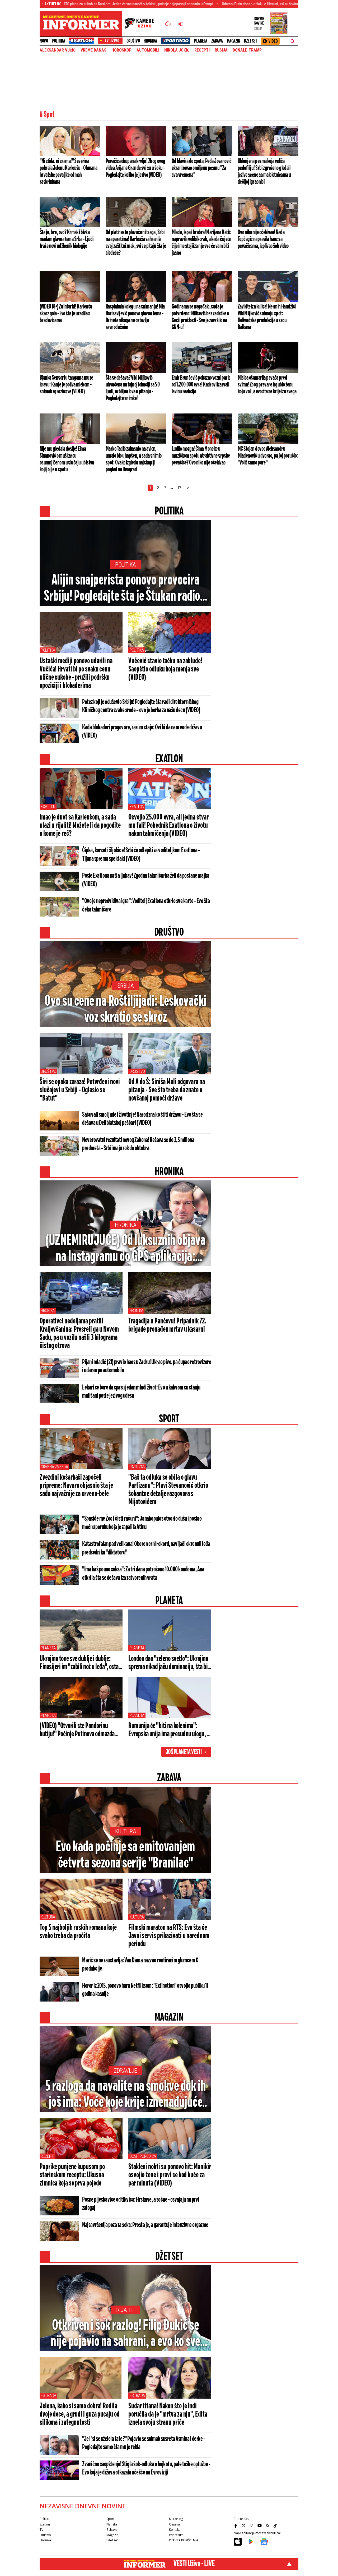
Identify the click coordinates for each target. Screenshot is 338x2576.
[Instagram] (252, 2526)
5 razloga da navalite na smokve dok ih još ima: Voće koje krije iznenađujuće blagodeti (126, 2095)
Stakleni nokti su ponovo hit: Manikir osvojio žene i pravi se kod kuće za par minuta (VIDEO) (170, 2175)
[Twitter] (244, 2526)
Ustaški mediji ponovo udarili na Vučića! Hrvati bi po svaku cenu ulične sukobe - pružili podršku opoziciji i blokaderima (76, 673)
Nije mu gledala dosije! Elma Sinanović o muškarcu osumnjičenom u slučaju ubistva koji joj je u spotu (67, 459)
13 (179, 488)
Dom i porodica (143, 2156)
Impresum (176, 2535)
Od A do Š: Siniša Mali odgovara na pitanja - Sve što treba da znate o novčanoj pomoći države (167, 1090)
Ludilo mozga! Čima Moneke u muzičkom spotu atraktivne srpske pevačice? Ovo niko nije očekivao (201, 456)
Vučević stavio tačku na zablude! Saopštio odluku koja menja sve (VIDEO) (165, 669)
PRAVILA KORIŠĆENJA (184, 2540)
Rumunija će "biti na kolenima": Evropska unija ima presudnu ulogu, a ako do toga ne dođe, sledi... (169, 1730)
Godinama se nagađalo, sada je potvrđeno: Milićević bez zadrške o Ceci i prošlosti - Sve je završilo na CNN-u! (200, 317)
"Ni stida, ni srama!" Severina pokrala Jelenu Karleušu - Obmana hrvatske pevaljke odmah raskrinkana (69, 172)
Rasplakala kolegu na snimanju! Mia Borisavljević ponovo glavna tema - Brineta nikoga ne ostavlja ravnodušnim (135, 317)
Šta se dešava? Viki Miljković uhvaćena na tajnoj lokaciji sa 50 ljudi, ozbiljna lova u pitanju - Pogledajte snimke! (133, 388)
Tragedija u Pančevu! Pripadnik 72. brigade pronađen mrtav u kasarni (167, 1325)
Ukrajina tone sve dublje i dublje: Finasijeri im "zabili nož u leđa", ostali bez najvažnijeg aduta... (81, 1663)
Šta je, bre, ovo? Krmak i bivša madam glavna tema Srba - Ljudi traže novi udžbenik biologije (67, 239)
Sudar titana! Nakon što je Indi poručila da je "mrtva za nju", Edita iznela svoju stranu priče (168, 2414)
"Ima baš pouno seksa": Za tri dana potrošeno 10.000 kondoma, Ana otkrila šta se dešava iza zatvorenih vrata (143, 1574)
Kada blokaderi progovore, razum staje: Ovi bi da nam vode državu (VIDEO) (142, 732)
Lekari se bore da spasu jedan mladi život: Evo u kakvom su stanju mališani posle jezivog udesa (141, 1392)
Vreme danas (93, 50)
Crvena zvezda (54, 1467)
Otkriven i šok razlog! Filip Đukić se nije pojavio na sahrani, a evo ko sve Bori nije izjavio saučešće (125, 2334)
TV (41, 2530)
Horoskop (121, 50)
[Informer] (168, 24)
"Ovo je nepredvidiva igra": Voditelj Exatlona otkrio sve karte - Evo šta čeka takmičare (146, 905)
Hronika (150, 41)
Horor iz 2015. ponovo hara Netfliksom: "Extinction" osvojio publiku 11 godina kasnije (145, 1990)
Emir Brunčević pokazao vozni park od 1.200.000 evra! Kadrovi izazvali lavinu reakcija (201, 385)
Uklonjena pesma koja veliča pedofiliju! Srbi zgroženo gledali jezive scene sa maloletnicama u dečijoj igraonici (264, 172)
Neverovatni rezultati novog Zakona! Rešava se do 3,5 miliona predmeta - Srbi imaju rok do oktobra (138, 1144)
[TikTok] (276, 2526)
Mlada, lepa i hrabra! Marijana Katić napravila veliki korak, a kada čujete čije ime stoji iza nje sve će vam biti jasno (201, 243)
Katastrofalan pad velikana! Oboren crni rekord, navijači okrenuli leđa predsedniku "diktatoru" (146, 1548)
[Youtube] (260, 2526)
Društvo (133, 41)
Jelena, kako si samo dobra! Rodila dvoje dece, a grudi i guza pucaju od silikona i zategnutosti (79, 2414)
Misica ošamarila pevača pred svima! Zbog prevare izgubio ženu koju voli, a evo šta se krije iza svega (267, 385)
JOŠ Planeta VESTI (184, 1752)
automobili (148, 50)
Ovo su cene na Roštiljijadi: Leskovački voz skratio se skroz (125, 1010)
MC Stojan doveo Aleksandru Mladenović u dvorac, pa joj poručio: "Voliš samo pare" (268, 456)
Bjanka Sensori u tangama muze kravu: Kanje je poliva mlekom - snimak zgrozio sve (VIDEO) (66, 385)
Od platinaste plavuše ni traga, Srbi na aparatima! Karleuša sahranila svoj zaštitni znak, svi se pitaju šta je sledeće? (136, 243)
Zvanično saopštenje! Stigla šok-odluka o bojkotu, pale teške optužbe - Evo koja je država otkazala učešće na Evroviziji (146, 2469)
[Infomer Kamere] (143, 24)
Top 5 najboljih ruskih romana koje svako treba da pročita (78, 1932)
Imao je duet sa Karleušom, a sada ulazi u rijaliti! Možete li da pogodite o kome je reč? (80, 826)
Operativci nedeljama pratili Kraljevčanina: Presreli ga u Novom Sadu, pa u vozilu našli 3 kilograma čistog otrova (79, 1334)
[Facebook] (236, 2526)
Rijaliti (125, 2310)
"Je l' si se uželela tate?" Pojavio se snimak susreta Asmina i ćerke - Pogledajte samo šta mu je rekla (144, 2443)
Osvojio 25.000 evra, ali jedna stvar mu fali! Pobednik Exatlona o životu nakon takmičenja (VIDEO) (168, 826)
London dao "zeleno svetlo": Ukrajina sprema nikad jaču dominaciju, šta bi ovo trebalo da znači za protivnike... (168, 1663)
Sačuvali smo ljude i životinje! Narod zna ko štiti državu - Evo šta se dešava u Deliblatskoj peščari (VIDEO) (142, 1119)
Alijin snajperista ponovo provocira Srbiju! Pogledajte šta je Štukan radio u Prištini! (126, 589)
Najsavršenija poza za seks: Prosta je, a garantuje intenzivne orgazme (145, 2225)
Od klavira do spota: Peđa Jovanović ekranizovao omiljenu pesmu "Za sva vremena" (201, 168)
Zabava (217, 41)
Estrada (48, 2396)
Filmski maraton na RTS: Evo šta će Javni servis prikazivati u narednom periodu (169, 1936)
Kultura (126, 1831)
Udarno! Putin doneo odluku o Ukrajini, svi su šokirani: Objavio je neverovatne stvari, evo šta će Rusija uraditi (218, 4)
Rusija (221, 50)
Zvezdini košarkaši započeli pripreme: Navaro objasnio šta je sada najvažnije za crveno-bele (76, 1486)
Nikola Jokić (177, 50)
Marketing (176, 2519)
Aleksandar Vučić (58, 50)
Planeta (201, 41)
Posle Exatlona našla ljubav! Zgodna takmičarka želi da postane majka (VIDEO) (146, 880)
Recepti (202, 50)
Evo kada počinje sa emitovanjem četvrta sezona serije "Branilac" (125, 1855)
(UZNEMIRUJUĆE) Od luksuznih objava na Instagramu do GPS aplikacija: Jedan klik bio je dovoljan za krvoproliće (125, 1249)
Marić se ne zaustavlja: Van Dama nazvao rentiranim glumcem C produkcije (140, 1965)
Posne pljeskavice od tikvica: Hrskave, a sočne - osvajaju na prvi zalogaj (141, 2204)
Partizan (137, 1467)
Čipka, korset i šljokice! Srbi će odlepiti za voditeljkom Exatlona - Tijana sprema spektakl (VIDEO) (141, 855)
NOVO (44, 41)
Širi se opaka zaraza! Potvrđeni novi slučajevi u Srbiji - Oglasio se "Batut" (80, 1090)
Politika (58, 41)
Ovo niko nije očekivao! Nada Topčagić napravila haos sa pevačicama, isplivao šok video (263, 239)
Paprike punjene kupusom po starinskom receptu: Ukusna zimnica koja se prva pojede (72, 2175)
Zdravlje (126, 2071)
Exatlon (48, 807)
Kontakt (174, 2530)
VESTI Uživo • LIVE (194, 2564)
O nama (175, 2524)
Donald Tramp (247, 50)
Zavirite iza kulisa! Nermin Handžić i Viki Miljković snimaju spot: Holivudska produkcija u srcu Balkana (267, 317)
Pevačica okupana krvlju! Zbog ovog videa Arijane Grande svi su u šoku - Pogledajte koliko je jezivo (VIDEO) (135, 168)
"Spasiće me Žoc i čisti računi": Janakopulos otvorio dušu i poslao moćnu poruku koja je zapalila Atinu (142, 1523)
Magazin (234, 41)
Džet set (250, 41)
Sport (110, 2519)
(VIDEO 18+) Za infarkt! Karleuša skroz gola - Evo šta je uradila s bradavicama (66, 314)
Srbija (126, 986)
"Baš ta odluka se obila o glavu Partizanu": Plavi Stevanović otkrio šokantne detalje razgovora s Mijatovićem (168, 1490)
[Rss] (268, 2526)
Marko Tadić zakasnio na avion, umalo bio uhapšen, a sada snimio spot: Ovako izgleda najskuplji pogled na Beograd (134, 459)
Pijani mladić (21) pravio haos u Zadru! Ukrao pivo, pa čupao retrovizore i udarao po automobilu (147, 1366)
